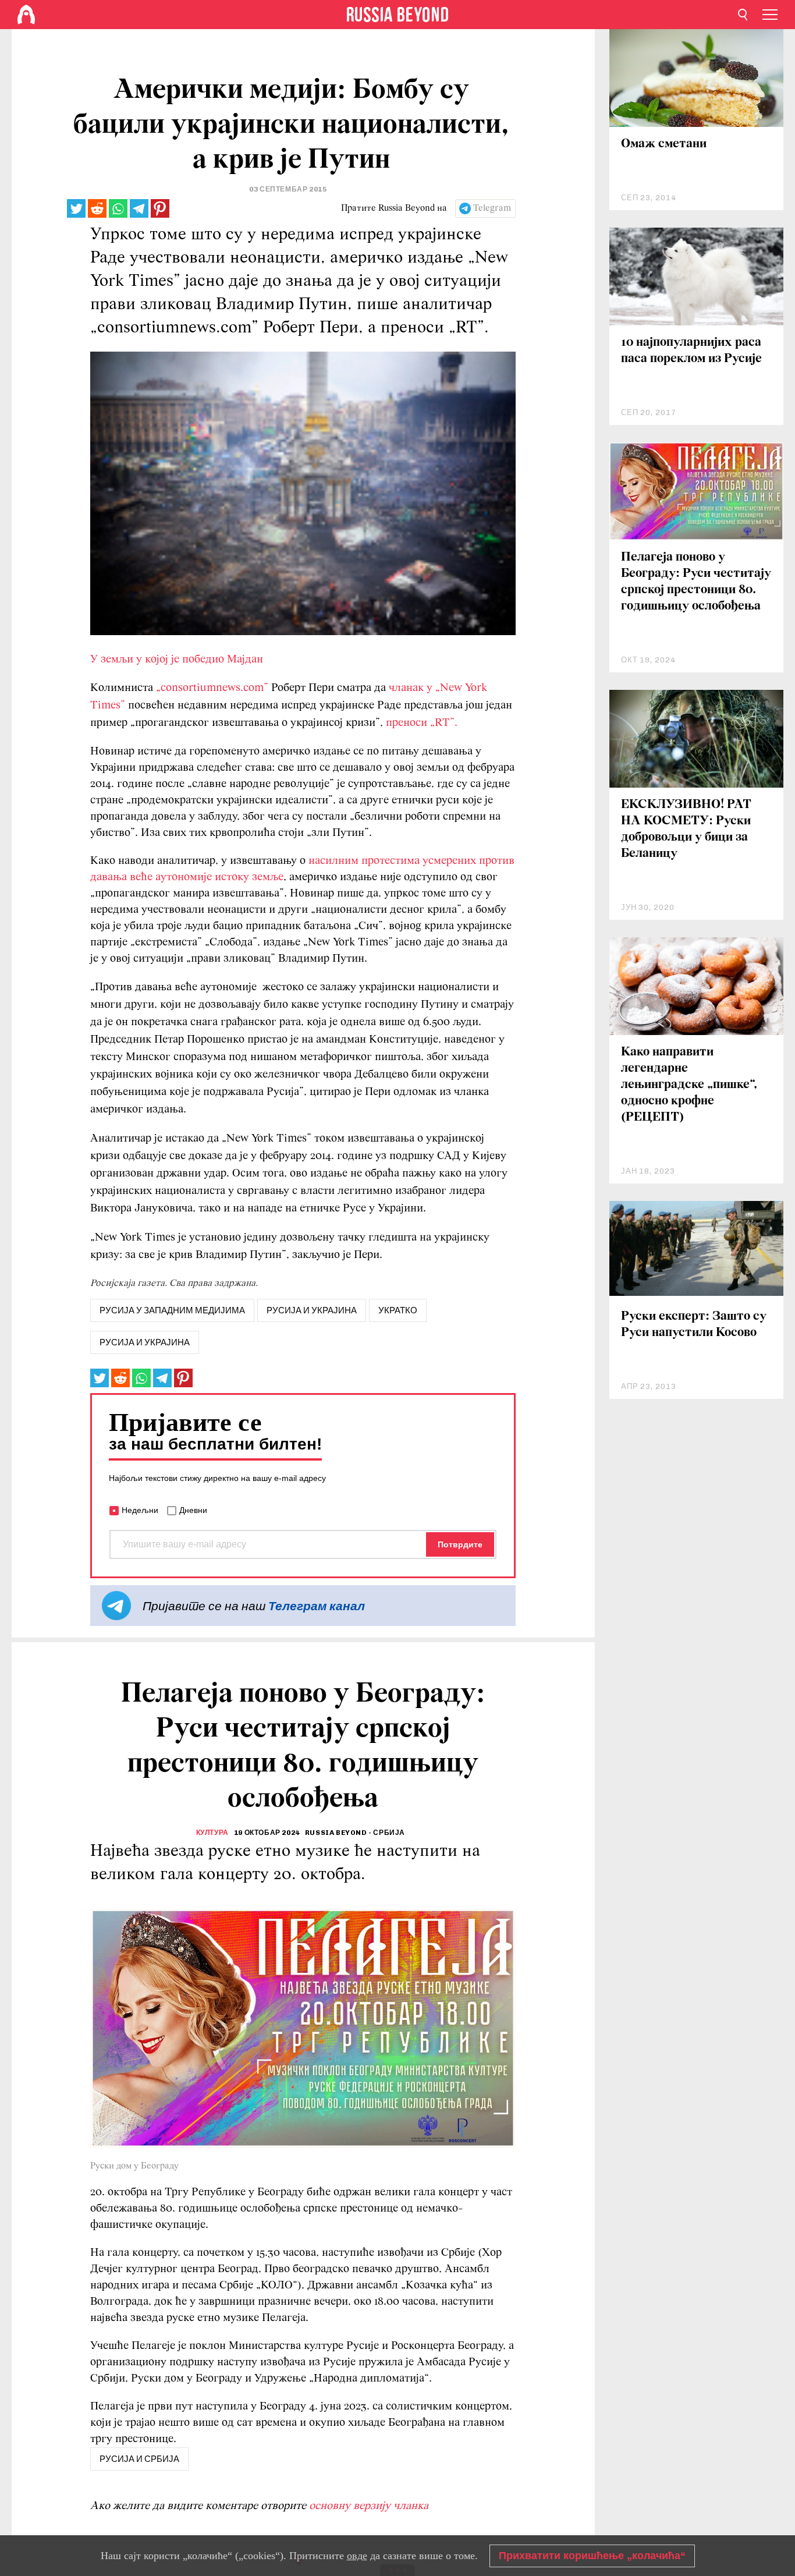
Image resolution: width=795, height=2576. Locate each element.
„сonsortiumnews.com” (212, 688)
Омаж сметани (664, 144)
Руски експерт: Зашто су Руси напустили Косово (694, 1325)
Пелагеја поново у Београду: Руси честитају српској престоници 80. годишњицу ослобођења (696, 582)
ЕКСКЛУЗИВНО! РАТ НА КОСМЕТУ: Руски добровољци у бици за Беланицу (686, 829)
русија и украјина (312, 1310)
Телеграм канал (317, 1606)
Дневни (193, 1510)
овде (357, 2556)
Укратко (398, 1310)
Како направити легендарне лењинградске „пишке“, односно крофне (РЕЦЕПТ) (689, 1085)
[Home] (26, 15)
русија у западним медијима (172, 1310)
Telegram (492, 208)
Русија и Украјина (145, 1342)
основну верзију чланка (369, 2506)
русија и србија (139, 2459)
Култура (212, 1833)
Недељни (140, 1510)
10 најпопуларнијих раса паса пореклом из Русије (691, 351)
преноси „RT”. (422, 723)
